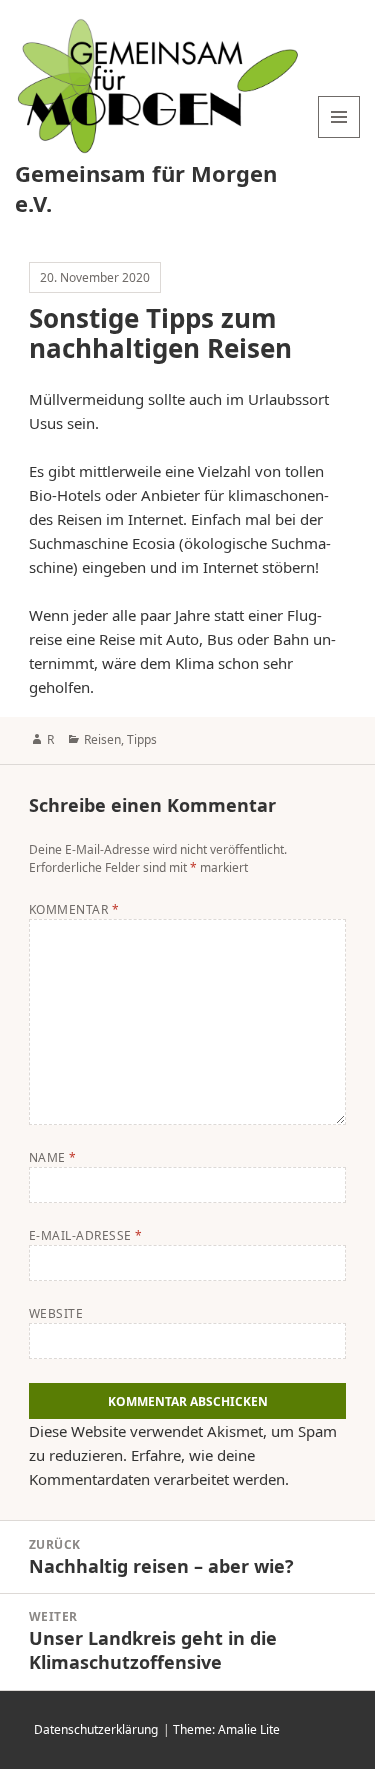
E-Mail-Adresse (86, 1235)
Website (56, 1313)
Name (53, 1157)
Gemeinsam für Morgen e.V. (146, 188)
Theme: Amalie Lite (226, 1729)
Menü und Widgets (339, 137)
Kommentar (74, 909)
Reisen (102, 739)
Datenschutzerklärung (96, 1729)
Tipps (142, 739)
